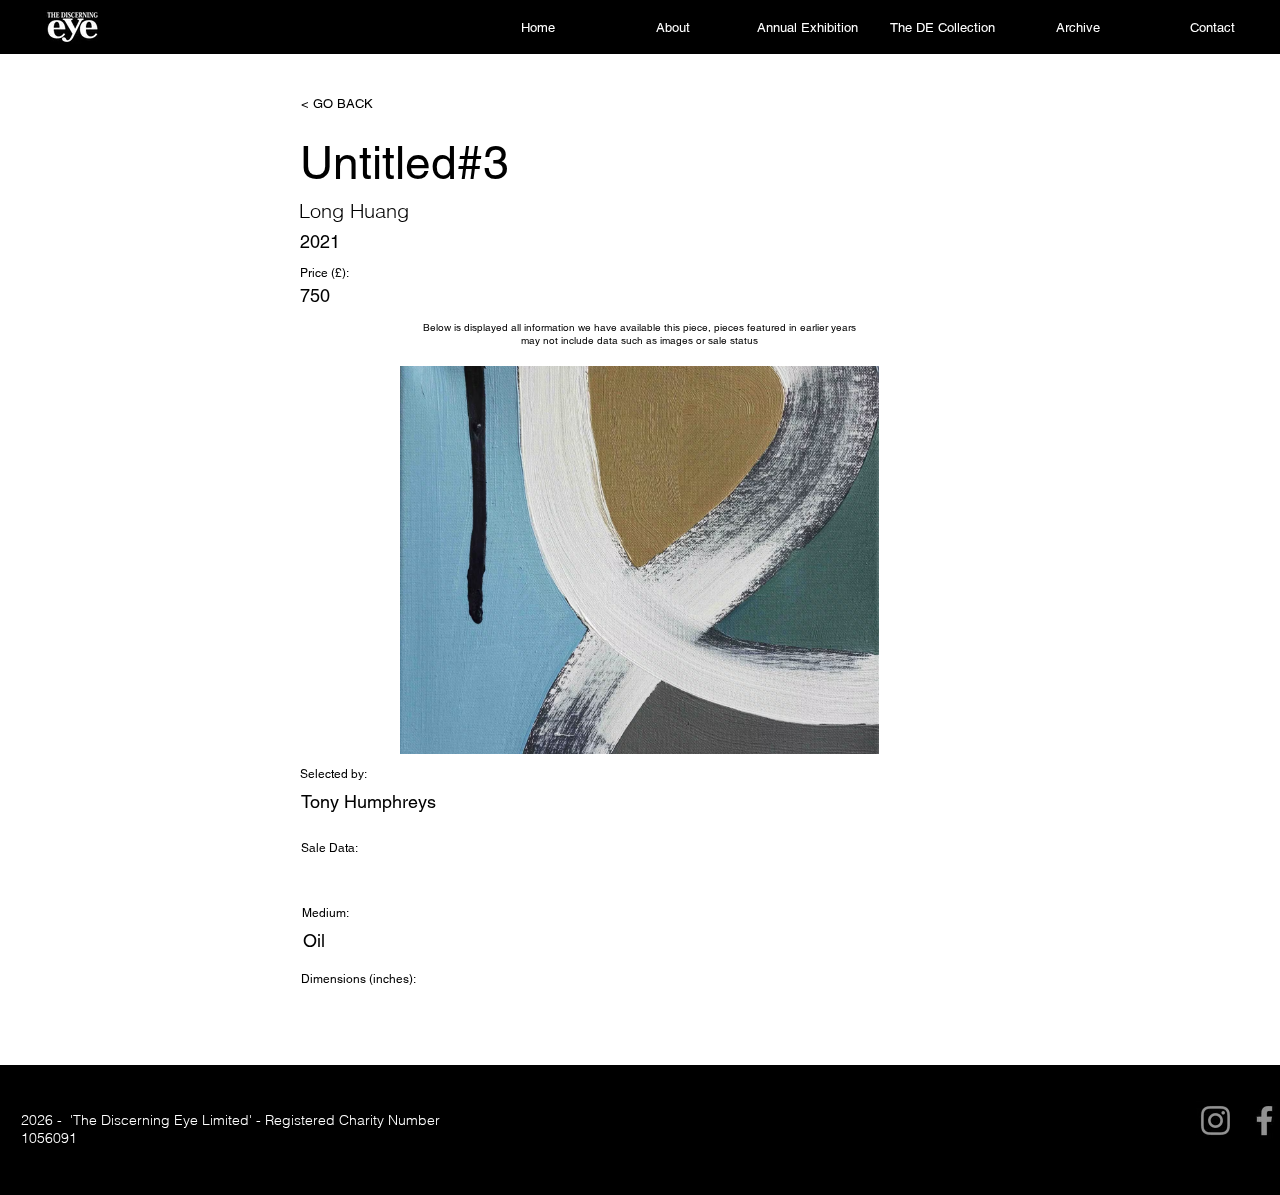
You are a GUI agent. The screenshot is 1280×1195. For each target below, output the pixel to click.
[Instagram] (1215, 1120)
